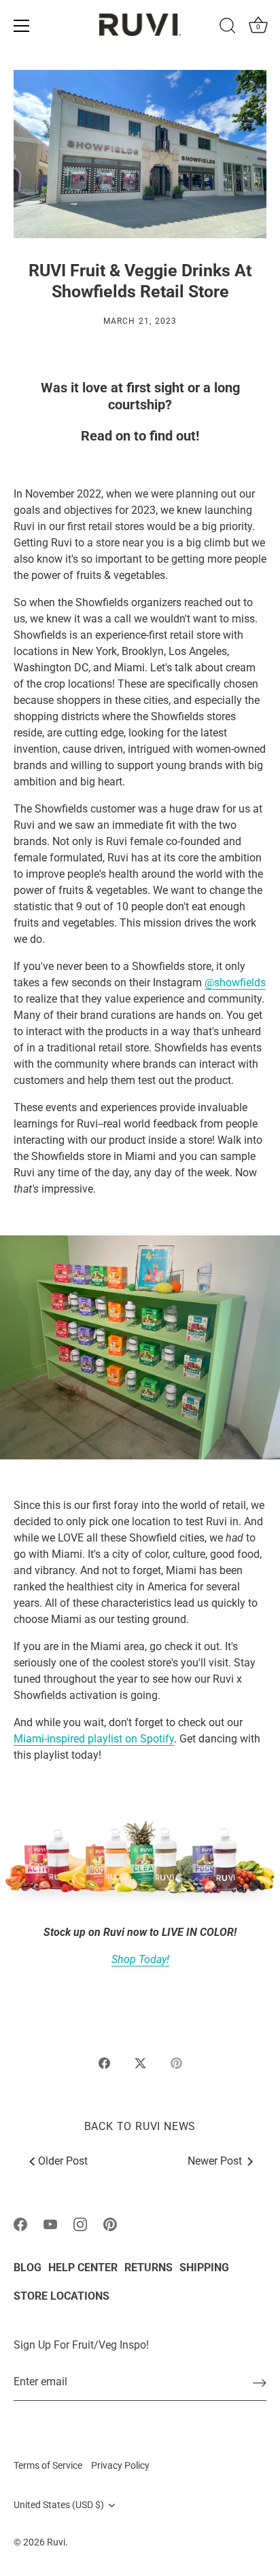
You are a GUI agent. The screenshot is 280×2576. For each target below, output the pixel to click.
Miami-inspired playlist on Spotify (94, 1739)
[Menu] (22, 26)
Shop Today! (140, 1959)
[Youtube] (50, 2224)
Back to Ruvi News (140, 2126)
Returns (148, 2267)
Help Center (83, 2267)
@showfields (235, 983)
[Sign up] (260, 2382)
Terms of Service (48, 2465)
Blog (28, 2267)
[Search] (228, 28)
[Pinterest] (110, 2224)
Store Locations (62, 2296)
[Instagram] (80, 2224)
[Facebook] (20, 2224)
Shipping (204, 2267)
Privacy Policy (120, 2465)
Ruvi (56, 2542)
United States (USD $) (59, 2505)
